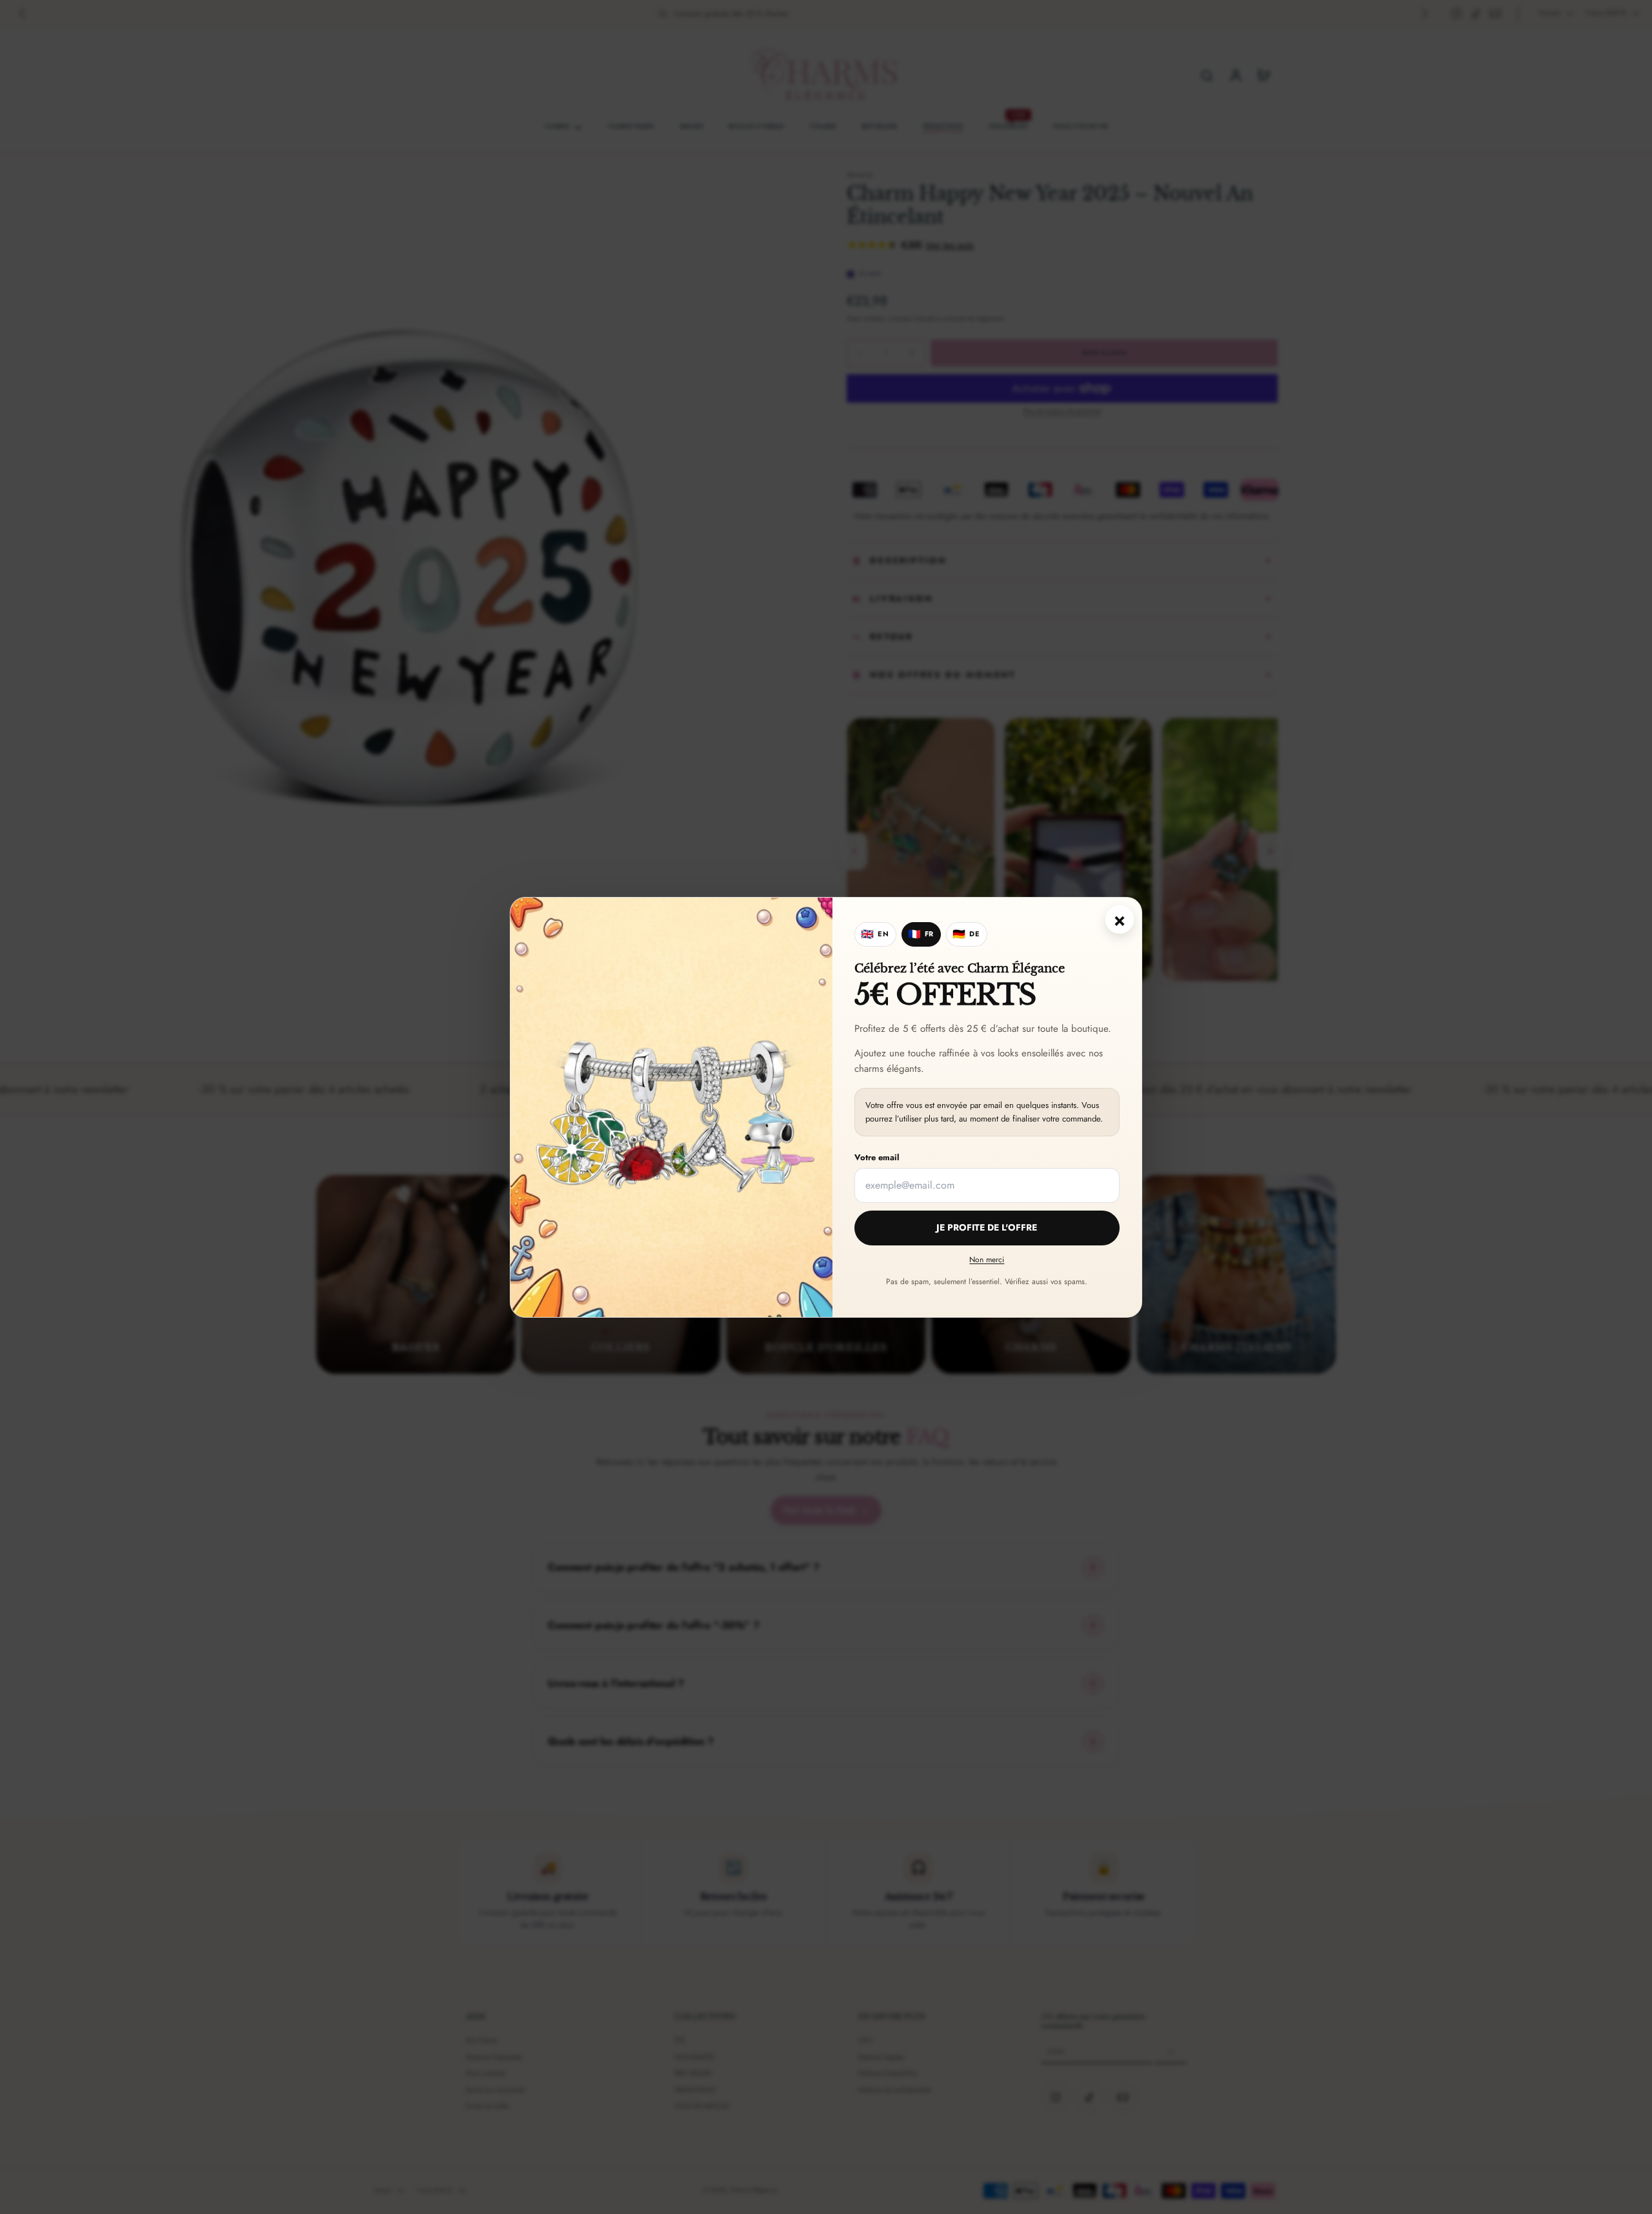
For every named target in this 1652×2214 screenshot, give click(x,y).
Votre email (877, 1158)
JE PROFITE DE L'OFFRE (987, 1227)
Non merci (987, 1260)
